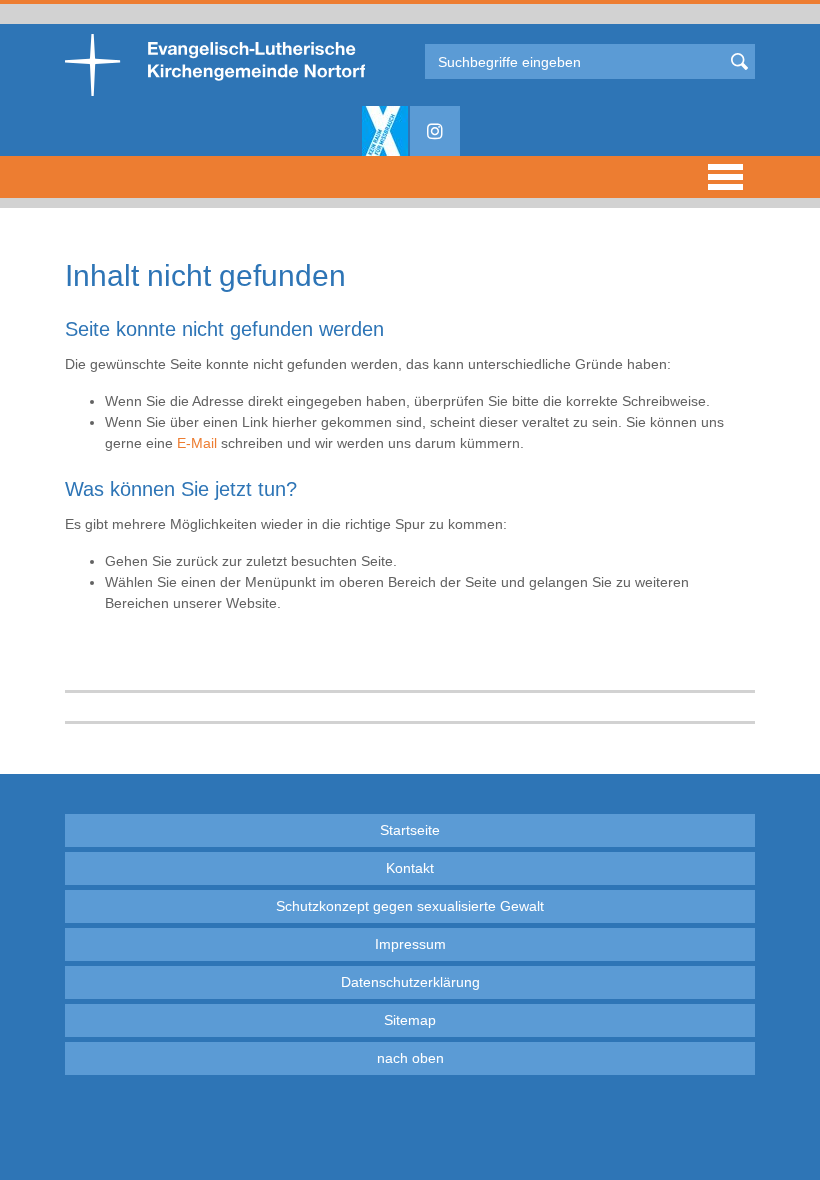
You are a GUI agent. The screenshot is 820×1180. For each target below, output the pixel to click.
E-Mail (197, 443)
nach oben (410, 1058)
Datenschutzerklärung (410, 982)
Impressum (410, 944)
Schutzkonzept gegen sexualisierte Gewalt (410, 906)
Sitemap (410, 1020)
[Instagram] (435, 131)
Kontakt (410, 868)
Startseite (410, 830)
